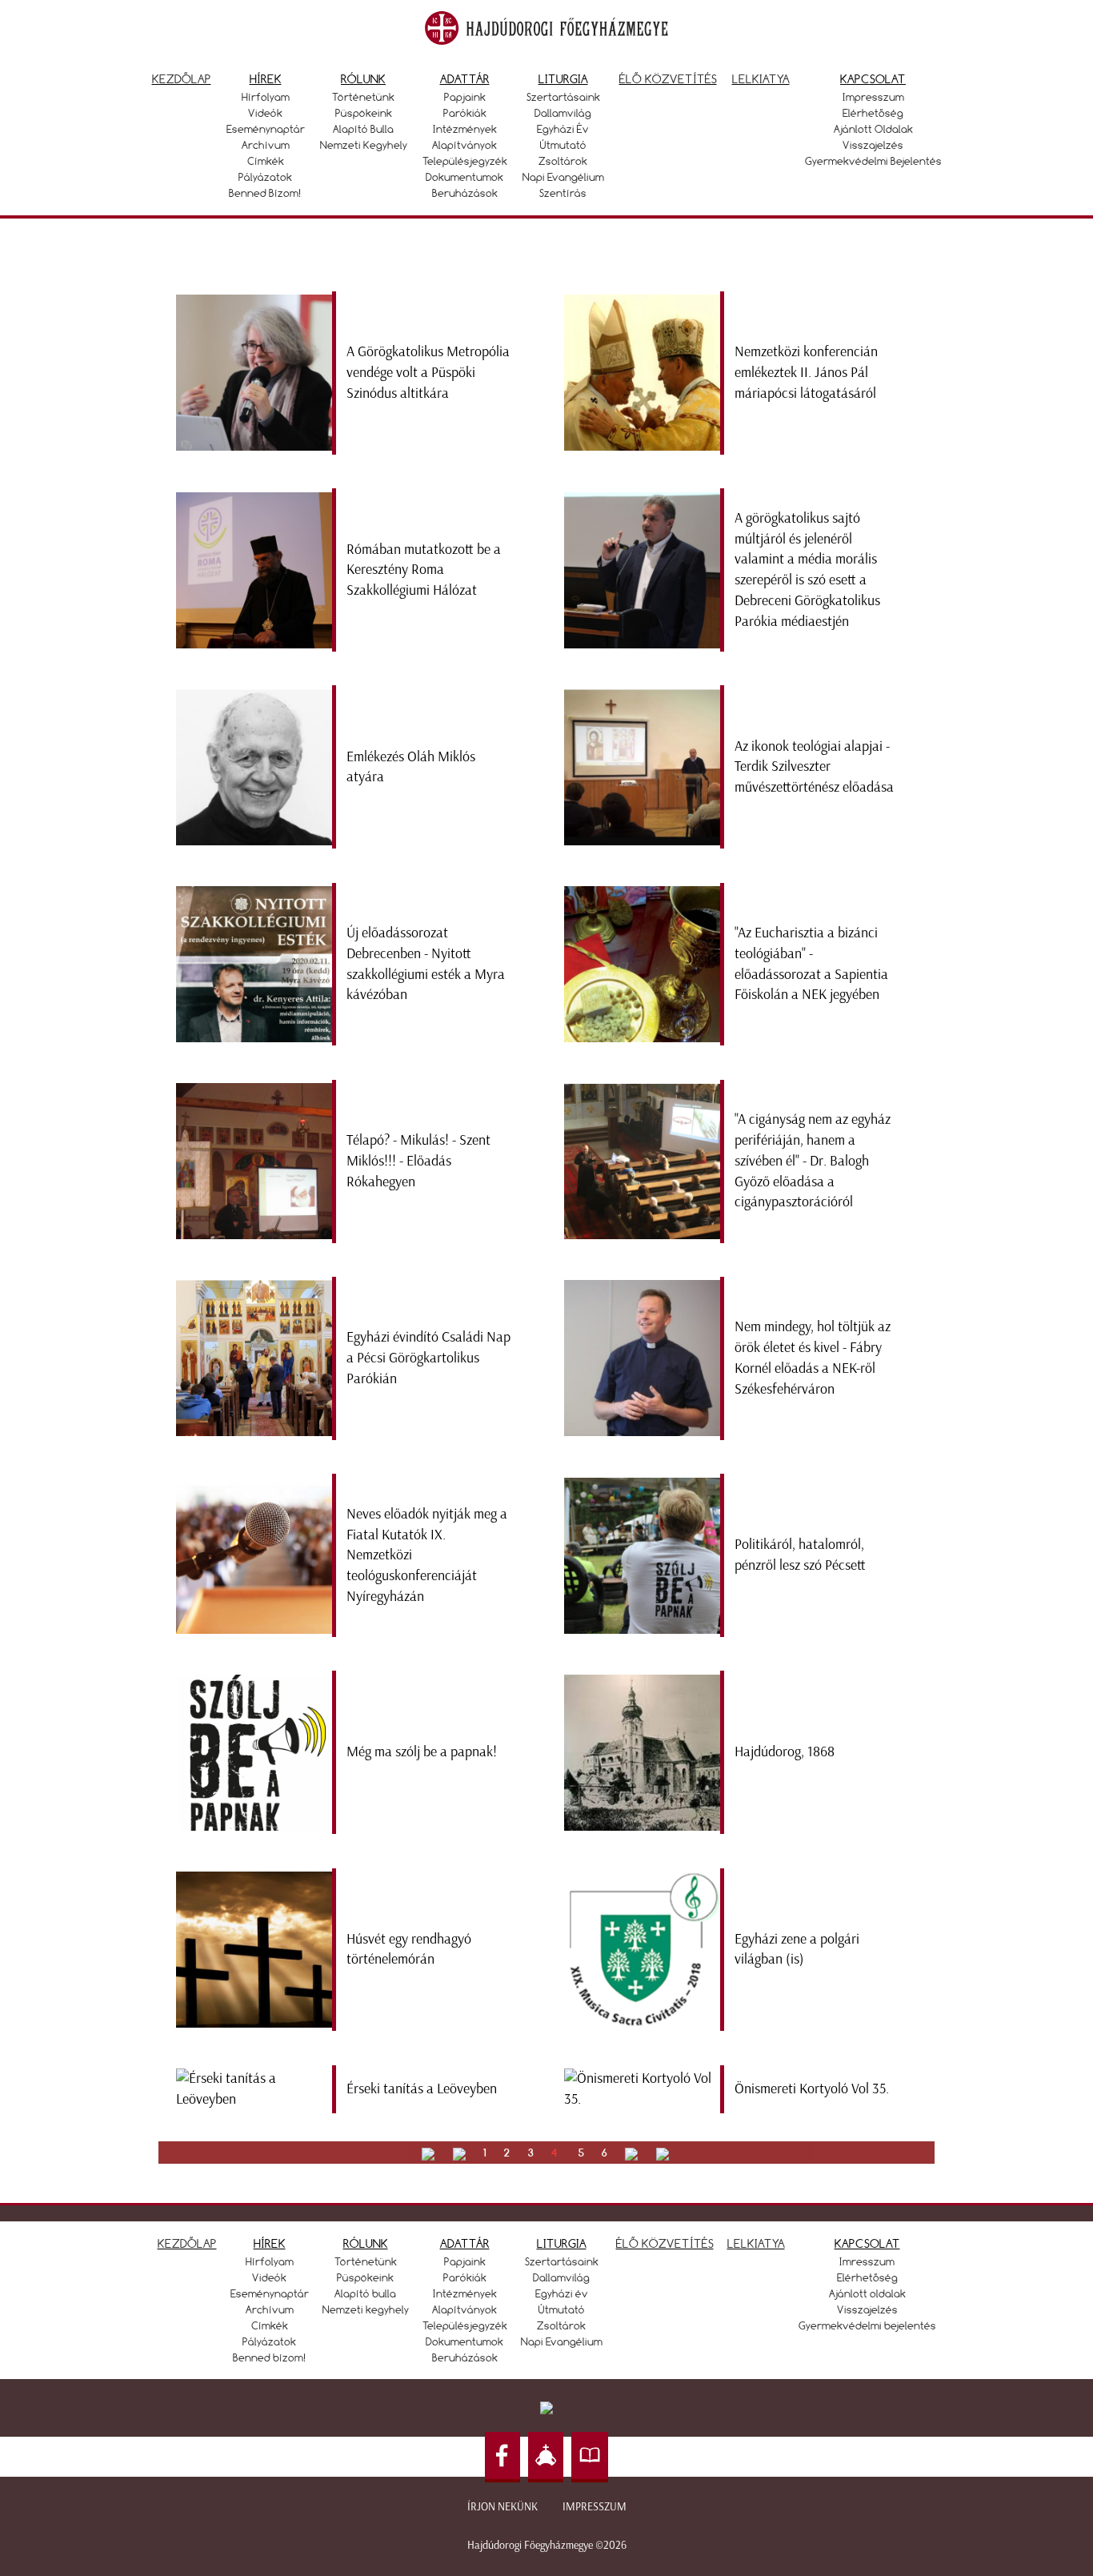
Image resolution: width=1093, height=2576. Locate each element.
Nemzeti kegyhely (364, 145)
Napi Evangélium (563, 177)
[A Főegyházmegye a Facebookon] (502, 2457)
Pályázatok (265, 177)
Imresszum (867, 2261)
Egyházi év (563, 129)
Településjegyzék (465, 161)
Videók (265, 113)
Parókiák (465, 113)
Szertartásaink (563, 97)
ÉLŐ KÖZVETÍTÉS (665, 2243)
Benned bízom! (265, 193)
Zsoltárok (563, 161)
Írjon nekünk (502, 2507)
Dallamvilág (563, 113)
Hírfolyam (266, 97)
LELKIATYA (756, 2243)
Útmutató (563, 145)
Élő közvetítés (668, 79)
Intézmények (465, 129)
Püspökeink (364, 113)
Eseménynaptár (266, 129)
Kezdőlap (182, 79)
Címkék (266, 161)
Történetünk (363, 97)
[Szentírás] (590, 2457)
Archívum (266, 145)
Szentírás (563, 193)
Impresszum (873, 97)
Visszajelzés (873, 145)
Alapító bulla (363, 129)
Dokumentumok (464, 177)
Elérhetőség (873, 113)
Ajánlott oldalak (873, 129)
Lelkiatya (761, 79)
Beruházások (465, 193)
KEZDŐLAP (187, 2243)
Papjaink (465, 97)
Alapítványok (464, 145)
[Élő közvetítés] (546, 2457)
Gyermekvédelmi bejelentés (873, 161)
